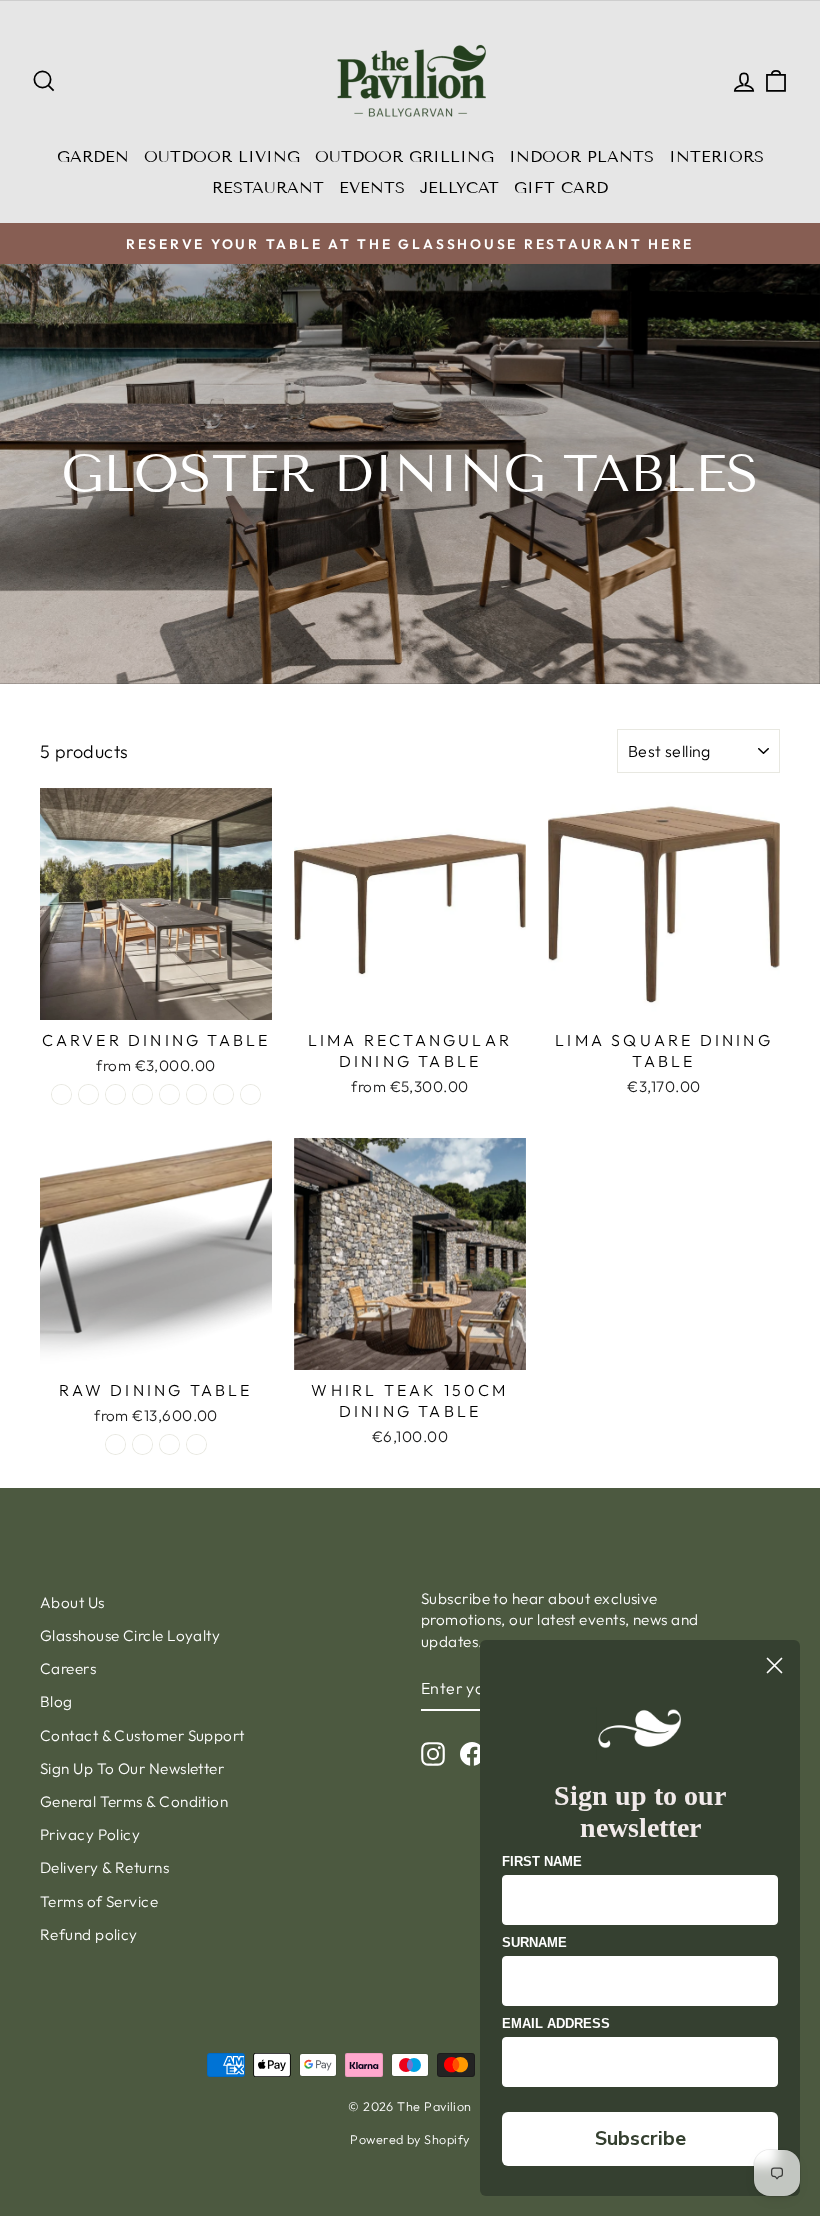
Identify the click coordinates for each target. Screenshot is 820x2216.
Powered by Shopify (409, 2139)
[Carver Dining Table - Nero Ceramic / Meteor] (61, 1094)
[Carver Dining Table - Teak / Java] (196, 1094)
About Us (72, 1602)
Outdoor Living (222, 156)
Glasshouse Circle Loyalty (130, 1635)
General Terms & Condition (134, 1801)
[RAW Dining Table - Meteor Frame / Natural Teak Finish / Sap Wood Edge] (196, 1444)
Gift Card (561, 187)
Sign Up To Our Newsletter (132, 1768)
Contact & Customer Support (142, 1735)
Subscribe (640, 2138)
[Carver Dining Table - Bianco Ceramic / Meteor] (115, 1094)
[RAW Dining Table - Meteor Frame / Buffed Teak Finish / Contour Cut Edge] (115, 1444)
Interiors (716, 156)
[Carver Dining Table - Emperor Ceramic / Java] (169, 1094)
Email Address (556, 2023)
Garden (93, 156)
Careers (68, 1668)
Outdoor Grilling (404, 156)
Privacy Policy (90, 1834)
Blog (56, 1701)
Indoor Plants (581, 156)
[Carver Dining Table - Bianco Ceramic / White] (142, 1094)
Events (372, 187)
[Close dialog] (774, 1665)
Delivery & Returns (104, 1867)
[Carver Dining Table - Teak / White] (250, 1094)
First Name (542, 1861)
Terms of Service (99, 1901)
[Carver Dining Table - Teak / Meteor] (223, 1094)
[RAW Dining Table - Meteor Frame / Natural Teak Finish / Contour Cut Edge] (169, 1444)
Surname (534, 1942)
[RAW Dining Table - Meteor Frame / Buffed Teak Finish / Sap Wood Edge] (142, 1444)
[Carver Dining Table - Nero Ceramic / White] (88, 1094)
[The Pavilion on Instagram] (433, 1753)
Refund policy (89, 1934)
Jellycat (459, 187)
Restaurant (268, 187)
